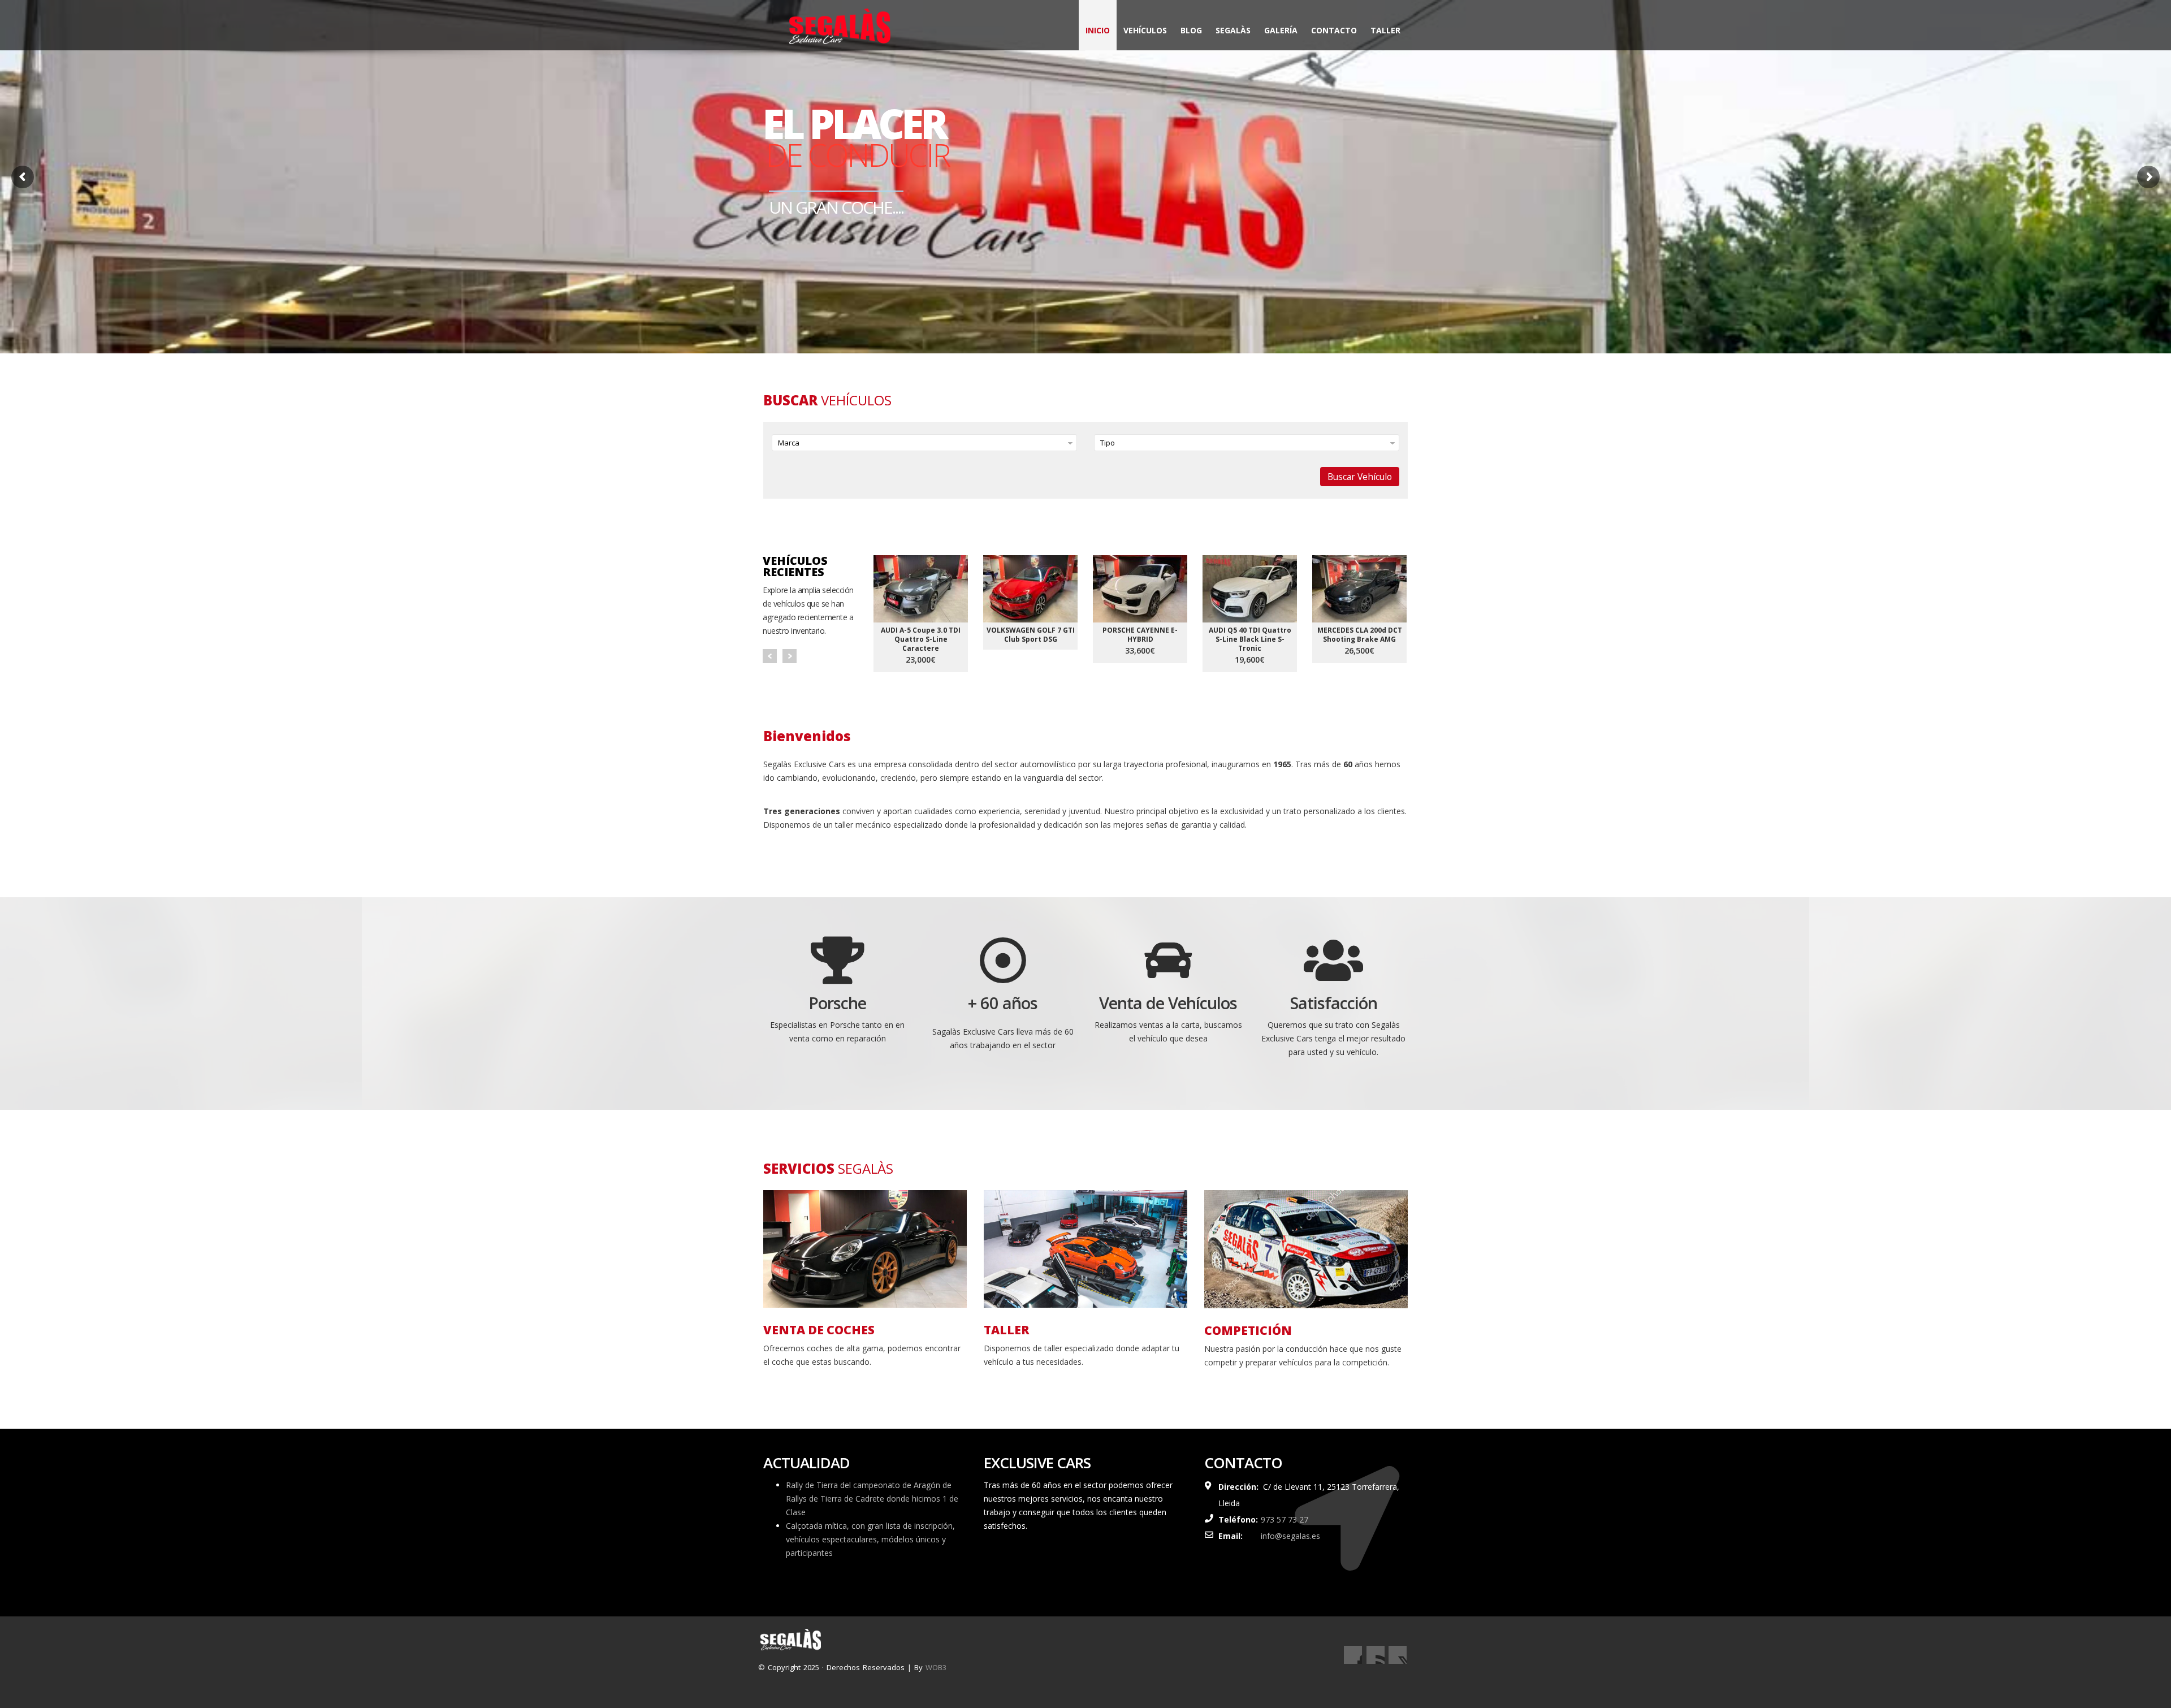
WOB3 (936, 1667)
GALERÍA (1281, 30)
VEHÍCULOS (1145, 30)
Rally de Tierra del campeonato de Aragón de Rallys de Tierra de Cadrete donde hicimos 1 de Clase (872, 1499)
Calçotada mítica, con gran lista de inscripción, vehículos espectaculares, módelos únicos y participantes (870, 1539)
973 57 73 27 (1285, 1519)
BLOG (1191, 30)
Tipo (1108, 443)
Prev (770, 656)
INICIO (1098, 30)
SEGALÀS (1233, 30)
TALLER (1385, 30)
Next (790, 656)
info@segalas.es (1290, 1536)
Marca (789, 443)
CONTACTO (1334, 30)
